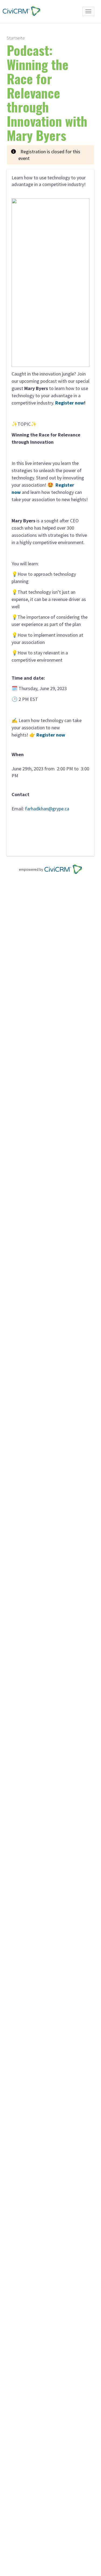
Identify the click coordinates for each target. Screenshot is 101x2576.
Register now (70, 403)
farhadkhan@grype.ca (47, 809)
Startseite (16, 38)
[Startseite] (20, 11)
